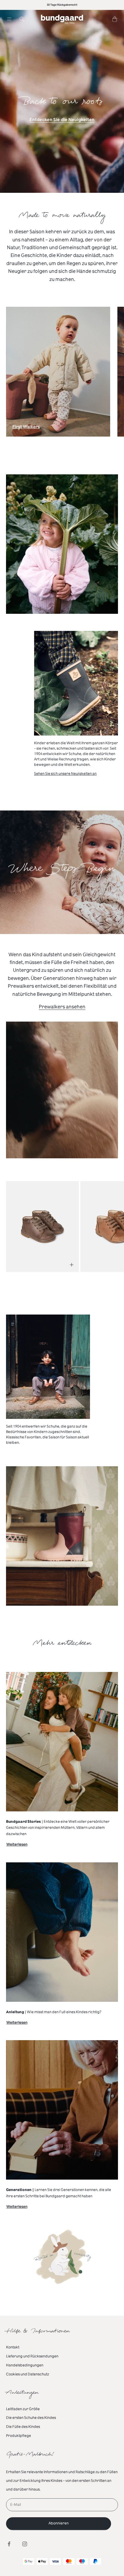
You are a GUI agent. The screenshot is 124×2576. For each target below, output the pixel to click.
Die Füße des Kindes (23, 2427)
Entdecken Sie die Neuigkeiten (62, 120)
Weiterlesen (17, 1845)
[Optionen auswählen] (72, 1265)
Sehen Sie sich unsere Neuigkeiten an (65, 774)
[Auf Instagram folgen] (25, 2544)
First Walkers (26, 428)
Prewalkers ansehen (62, 1007)
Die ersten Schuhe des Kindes (31, 2418)
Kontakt (13, 2347)
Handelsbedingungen (25, 2365)
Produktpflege (19, 2436)
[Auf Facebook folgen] (9, 2544)
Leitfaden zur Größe (23, 2409)
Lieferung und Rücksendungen (32, 2356)
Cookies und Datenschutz (28, 2374)
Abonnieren (59, 2523)
